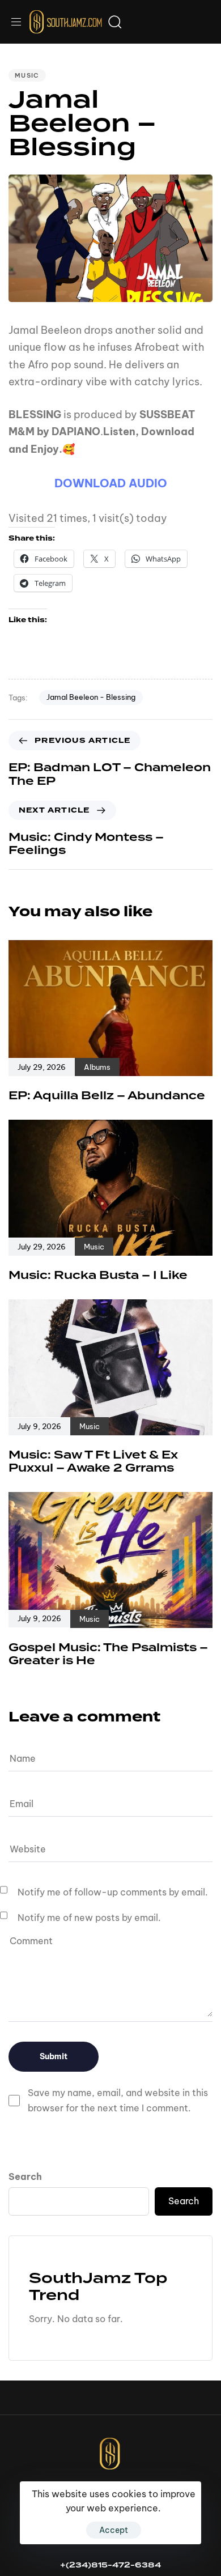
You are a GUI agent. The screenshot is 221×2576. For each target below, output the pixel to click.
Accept (114, 2530)
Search (25, 2177)
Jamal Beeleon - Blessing (91, 697)
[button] (20, 22)
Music (27, 75)
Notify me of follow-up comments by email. (113, 1892)
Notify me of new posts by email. (89, 1918)
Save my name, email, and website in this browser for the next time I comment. (118, 2100)
